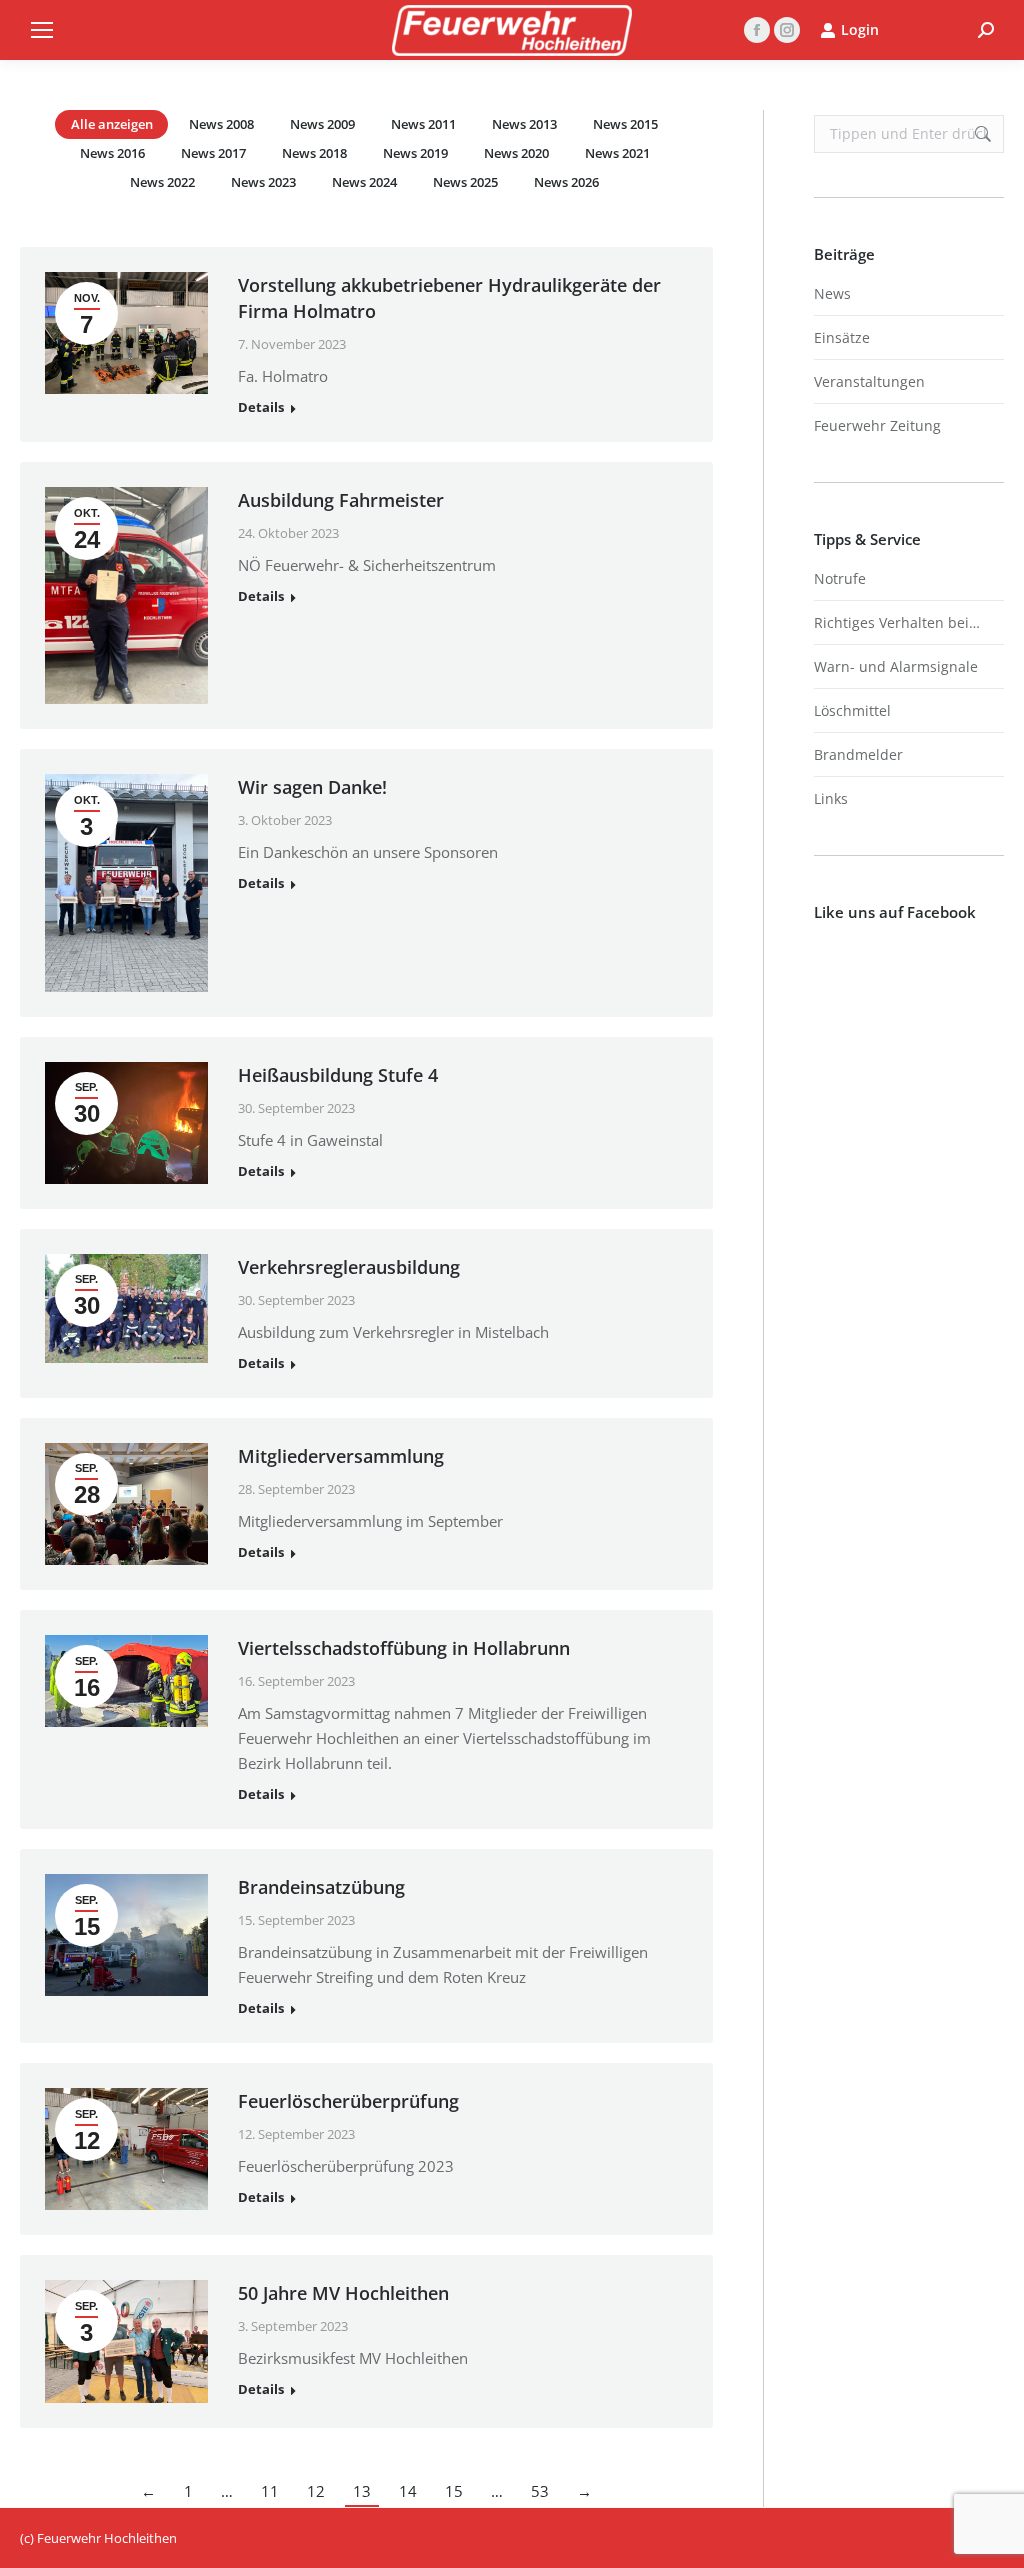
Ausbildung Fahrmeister (341, 500)
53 (540, 2491)
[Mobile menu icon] (42, 30)
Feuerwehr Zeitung (877, 425)
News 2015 (625, 124)
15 (454, 2491)
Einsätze (842, 337)
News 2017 (213, 153)
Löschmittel (852, 710)
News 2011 (423, 124)
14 (408, 2491)
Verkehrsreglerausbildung (349, 1267)
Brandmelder (858, 754)
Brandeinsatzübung (321, 1887)
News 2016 (112, 153)
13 (362, 2491)
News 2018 (314, 153)
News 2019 (415, 153)
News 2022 (162, 182)
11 (270, 2491)
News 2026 (566, 182)
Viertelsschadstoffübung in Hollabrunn (404, 1648)
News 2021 (617, 153)
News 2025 (465, 182)
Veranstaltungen (869, 381)
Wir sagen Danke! (312, 787)
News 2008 (221, 124)
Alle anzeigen (112, 124)
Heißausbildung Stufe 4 (338, 1075)
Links (831, 798)
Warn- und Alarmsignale (896, 666)
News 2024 (364, 182)
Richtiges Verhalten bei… (897, 622)
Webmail (928, 29)
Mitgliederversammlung (341, 1456)
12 (316, 2491)
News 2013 (524, 124)
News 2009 (322, 124)
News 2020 (516, 153)
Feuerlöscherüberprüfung (348, 2101)
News (832, 293)
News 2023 (263, 182)
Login (860, 30)
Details (261, 407)
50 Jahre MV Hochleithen (343, 2293)
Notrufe (840, 578)
